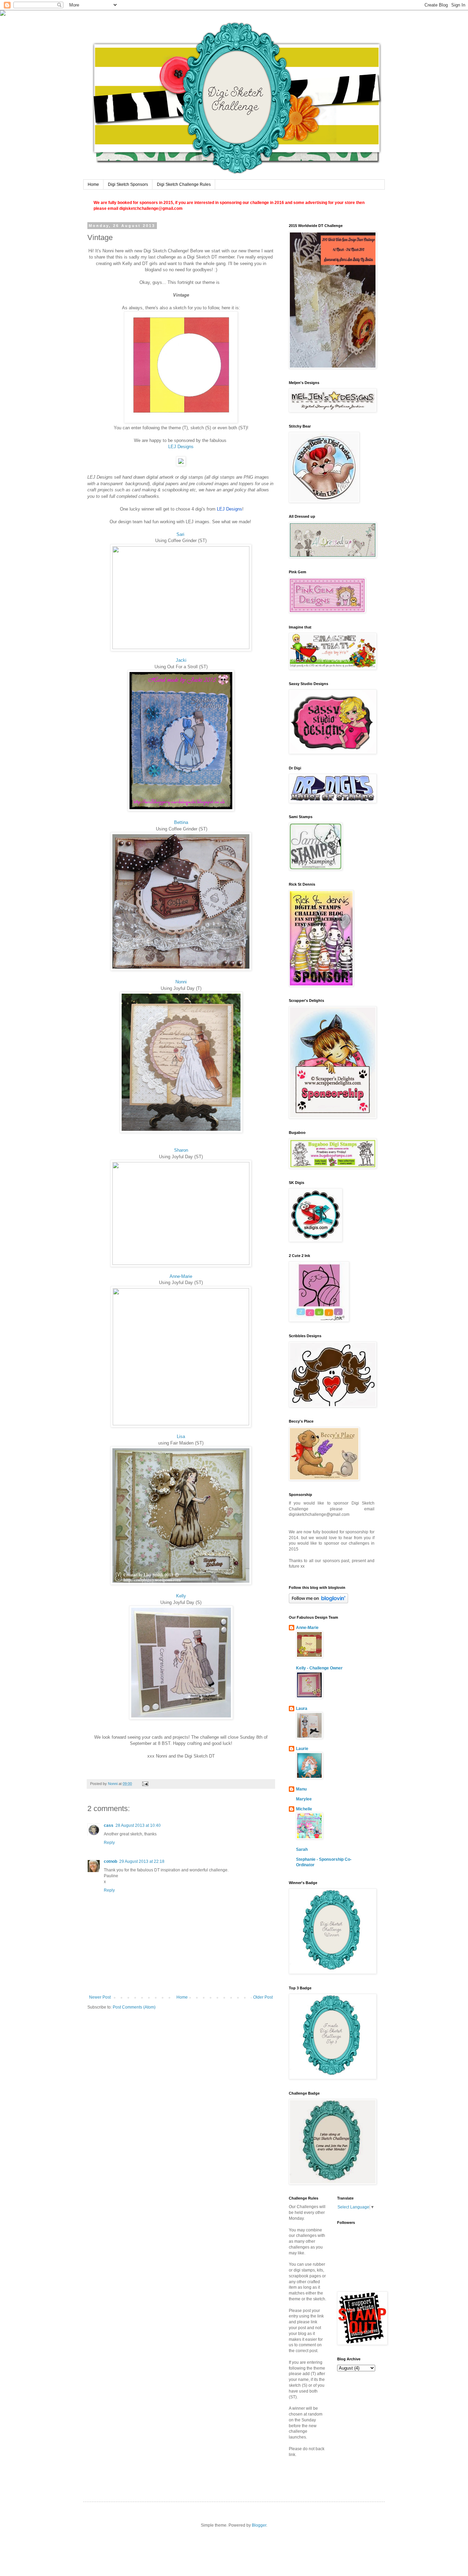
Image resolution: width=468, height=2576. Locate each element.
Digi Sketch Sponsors (128, 184)
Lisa (181, 1436)
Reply (109, 1843)
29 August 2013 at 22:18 (142, 1861)
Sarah (302, 1849)
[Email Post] (145, 1784)
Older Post (263, 1997)
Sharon (181, 1150)
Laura (302, 1709)
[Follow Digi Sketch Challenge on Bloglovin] (318, 1602)
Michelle (304, 1809)
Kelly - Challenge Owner (319, 1668)
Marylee (304, 1799)
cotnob (110, 1861)
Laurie (302, 1749)
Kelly (181, 1596)
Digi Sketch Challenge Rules (184, 184)
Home (93, 184)
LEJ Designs (181, 447)
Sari (180, 534)
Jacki (181, 660)
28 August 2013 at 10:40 (138, 1825)
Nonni (181, 982)
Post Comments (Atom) (134, 2007)
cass (109, 1825)
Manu (301, 1789)
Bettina (181, 822)
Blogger (259, 2525)
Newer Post (100, 1997)
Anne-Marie (181, 1276)
